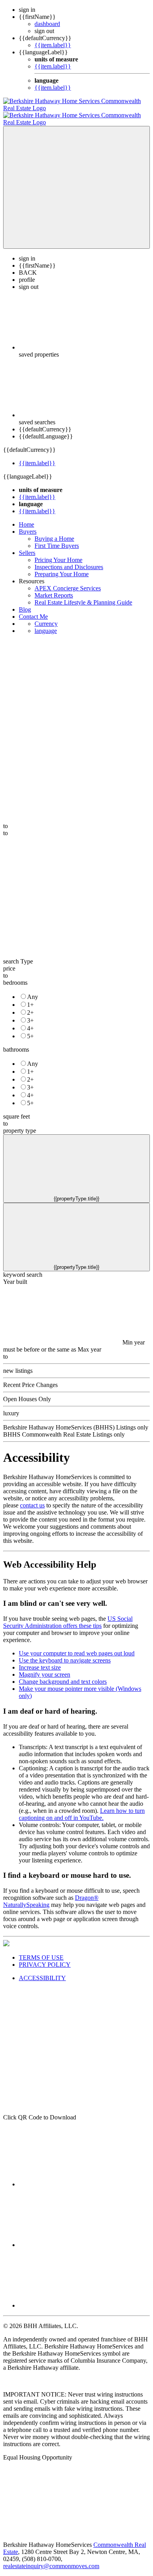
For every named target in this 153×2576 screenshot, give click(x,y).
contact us (32, 1498)
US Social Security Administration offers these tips (68, 1615)
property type (20, 1123)
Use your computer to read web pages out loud (77, 1646)
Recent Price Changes (30, 1378)
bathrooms (16, 1042)
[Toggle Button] (76, 180)
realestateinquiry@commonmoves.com (51, 2559)
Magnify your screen (45, 1667)
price (9, 961)
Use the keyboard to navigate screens (65, 1653)
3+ (30, 1013)
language (46, 624)
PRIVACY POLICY (45, 1957)
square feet (16, 1109)
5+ (30, 1029)
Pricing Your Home (58, 553)
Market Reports (54, 588)
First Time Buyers (57, 539)
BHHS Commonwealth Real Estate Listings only (64, 1427)
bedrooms (15, 975)
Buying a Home (54, 532)
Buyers (28, 524)
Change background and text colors (63, 1674)
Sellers (27, 546)
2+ (30, 1005)
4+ (30, 1021)
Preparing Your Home (62, 567)
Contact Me (33, 609)
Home (26, 517)
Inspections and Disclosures (69, 560)
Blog (25, 602)
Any (33, 990)
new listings (18, 1364)
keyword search (23, 1268)
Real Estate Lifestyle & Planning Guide (83, 595)
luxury (11, 1406)
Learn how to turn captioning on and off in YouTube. (82, 1807)
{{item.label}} (53, 45)
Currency (46, 617)
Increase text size (40, 1660)
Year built (15, 1275)
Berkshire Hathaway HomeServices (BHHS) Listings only (76, 1420)
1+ (30, 998)
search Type (18, 954)
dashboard (47, 24)
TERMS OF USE (41, 1950)
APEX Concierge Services (68, 581)
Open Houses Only (27, 1392)
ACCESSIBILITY (42, 1971)
